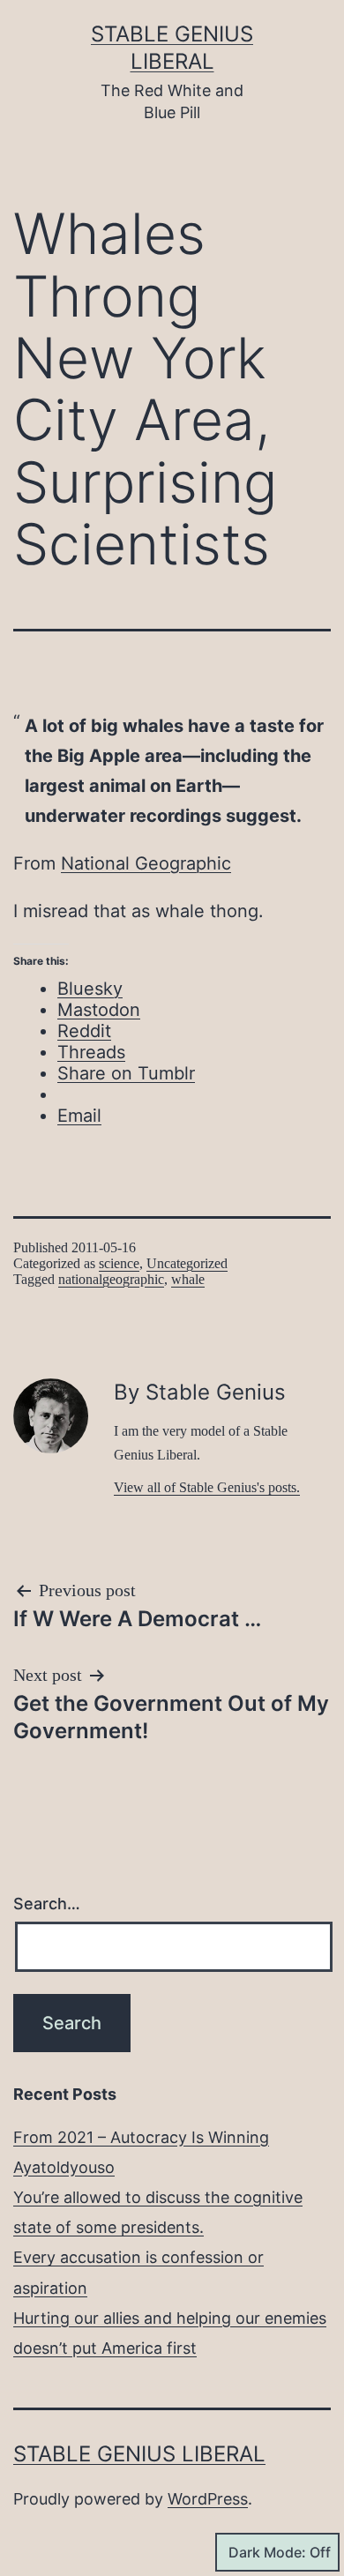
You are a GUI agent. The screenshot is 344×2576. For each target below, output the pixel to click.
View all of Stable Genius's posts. (207, 1487)
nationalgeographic (111, 1279)
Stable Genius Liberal (139, 2454)
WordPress (208, 2499)
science (119, 1263)
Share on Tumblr (126, 1073)
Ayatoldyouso (64, 2167)
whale (188, 1279)
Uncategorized (187, 1263)
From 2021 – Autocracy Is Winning (141, 2137)
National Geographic (146, 863)
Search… (47, 1904)
